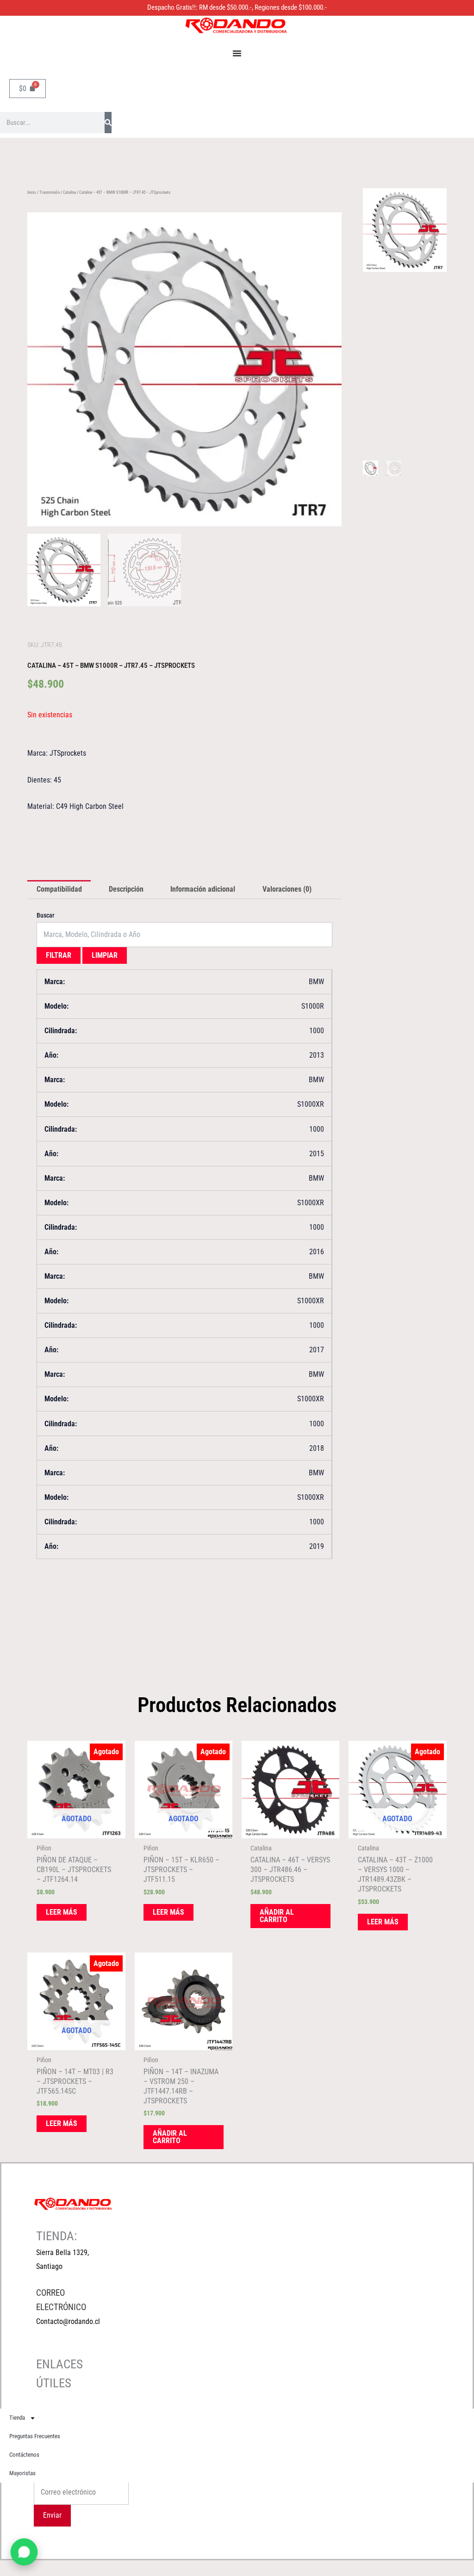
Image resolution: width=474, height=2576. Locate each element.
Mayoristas (22, 2473)
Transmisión (50, 192)
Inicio (32, 192)
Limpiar (105, 955)
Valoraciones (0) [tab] (287, 889)
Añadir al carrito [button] (277, 1916)
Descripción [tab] (126, 889)
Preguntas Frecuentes (35, 2436)
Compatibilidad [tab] (59, 889)
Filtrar (59, 955)
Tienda (17, 2418)
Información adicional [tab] (203, 889)
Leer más (62, 1912)
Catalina (69, 192)
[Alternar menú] (237, 53)
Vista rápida (76, 1830)
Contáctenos (24, 2455)
